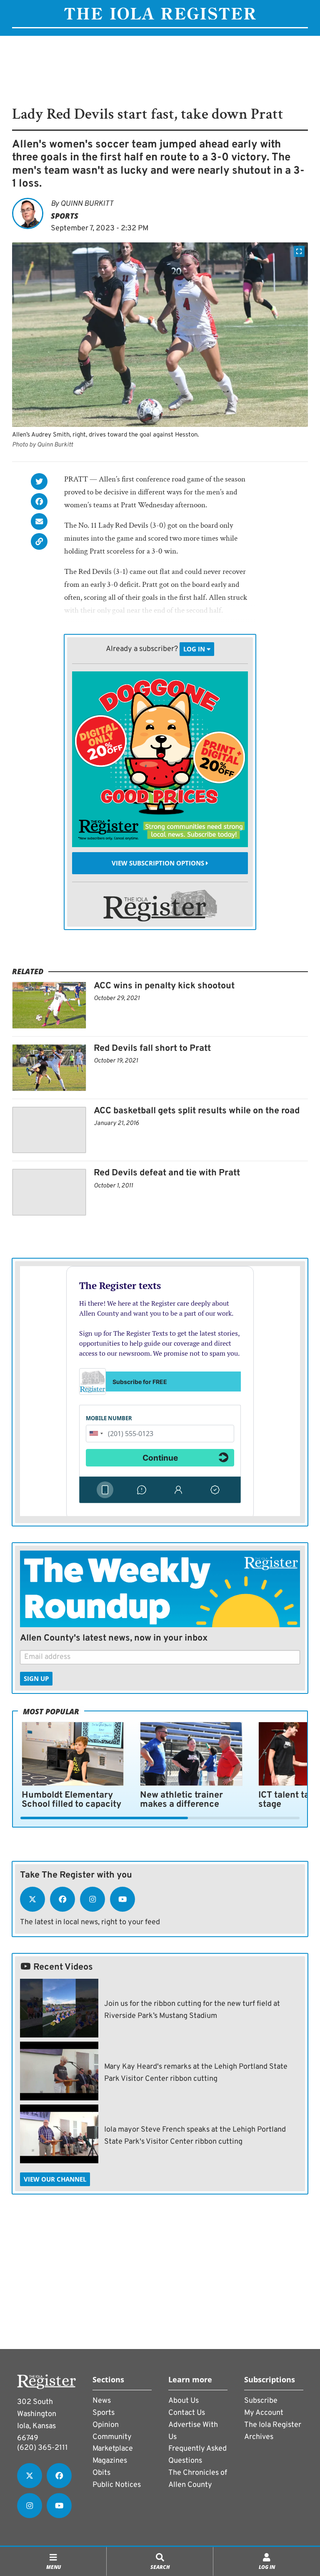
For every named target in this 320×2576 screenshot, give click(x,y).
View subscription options (159, 863)
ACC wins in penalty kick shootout (164, 986)
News (102, 2401)
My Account (264, 2413)
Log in (195, 649)
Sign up (36, 1678)
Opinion (106, 2425)
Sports (65, 216)
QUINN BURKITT (87, 204)
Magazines (110, 2461)
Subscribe (261, 2401)
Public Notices (117, 2485)
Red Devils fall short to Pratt (152, 1049)
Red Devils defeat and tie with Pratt (167, 1173)
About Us (184, 2401)
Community (112, 2437)
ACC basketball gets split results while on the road (197, 1111)
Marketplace (113, 2449)
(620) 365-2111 (42, 2448)
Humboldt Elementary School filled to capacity (71, 1800)
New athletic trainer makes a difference (181, 1800)
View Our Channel (55, 2179)
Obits (101, 2473)
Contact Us (187, 2413)
